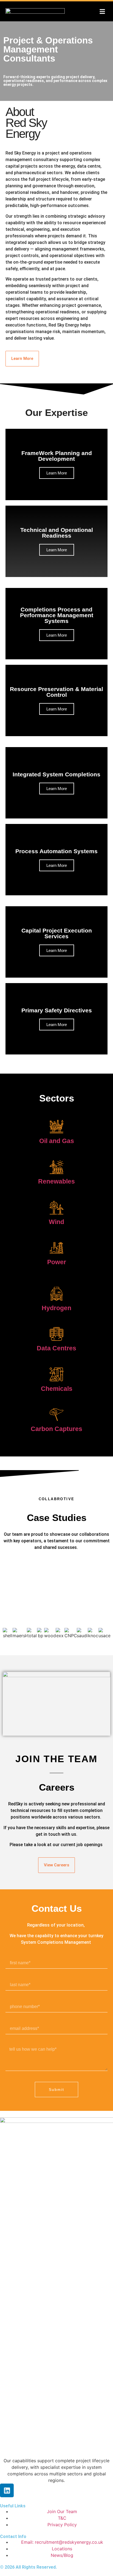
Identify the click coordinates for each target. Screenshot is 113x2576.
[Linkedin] (7, 2490)
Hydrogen (56, 1308)
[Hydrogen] (56, 1294)
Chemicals (57, 1389)
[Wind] (56, 1208)
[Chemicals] (56, 1374)
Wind (56, 1222)
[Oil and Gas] (56, 1127)
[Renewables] (56, 1167)
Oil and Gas (57, 1141)
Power (57, 1262)
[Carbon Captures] (56, 1415)
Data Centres (56, 1348)
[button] (102, 11)
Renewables (56, 1181)
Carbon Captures (56, 1429)
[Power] (56, 1248)
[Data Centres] (56, 1334)
